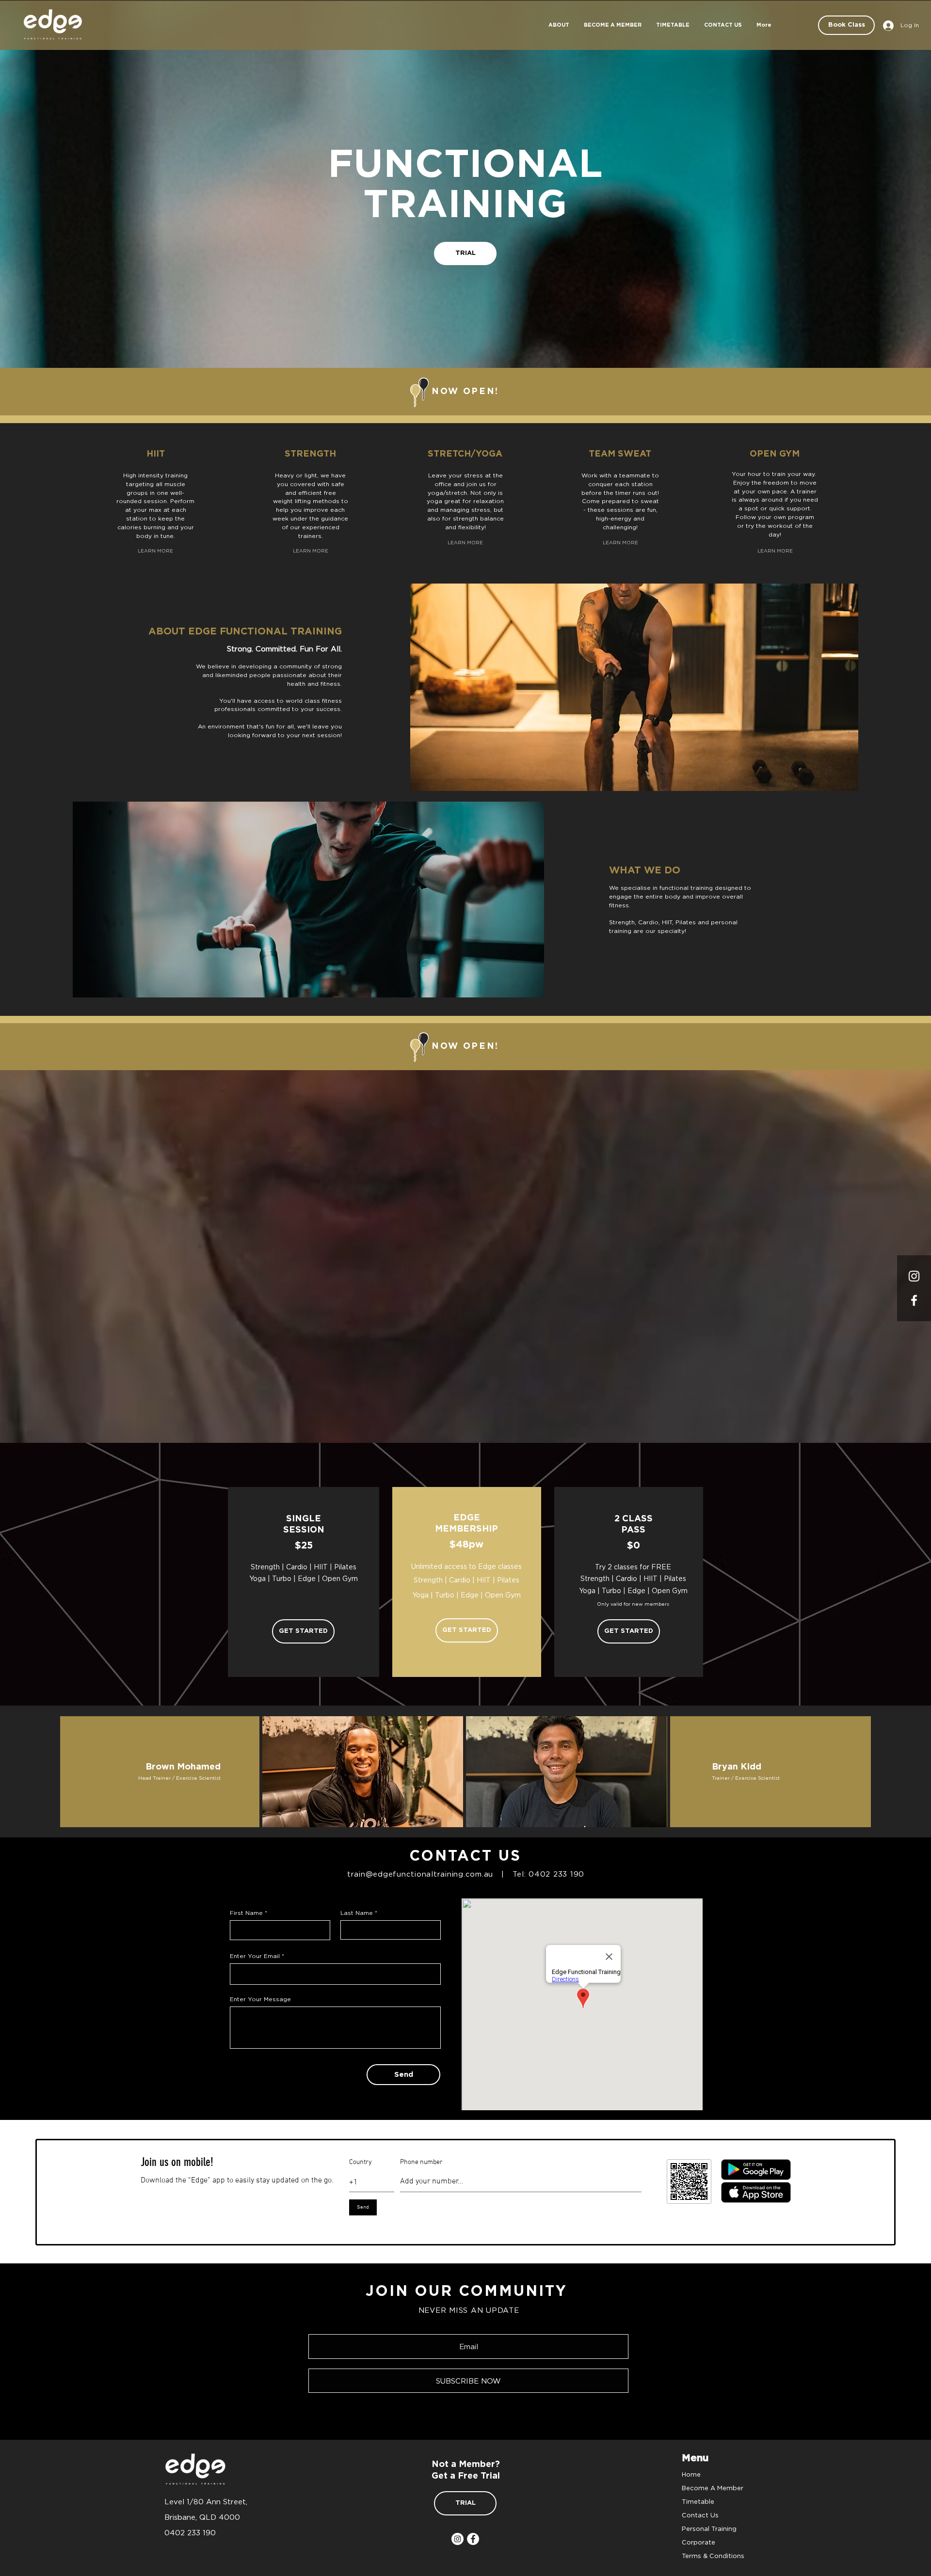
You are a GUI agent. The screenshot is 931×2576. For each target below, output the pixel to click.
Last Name (357, 1913)
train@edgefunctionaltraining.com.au (420, 1874)
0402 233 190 (556, 1874)
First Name (246, 1913)
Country (361, 2163)
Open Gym (503, 1595)
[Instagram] (914, 1276)
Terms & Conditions (713, 2556)
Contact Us (700, 2515)
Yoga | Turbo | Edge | (449, 1595)
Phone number (421, 2163)
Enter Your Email (255, 1956)
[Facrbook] (914, 1300)
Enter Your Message (260, 1999)
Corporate (698, 2542)
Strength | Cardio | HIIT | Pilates (466, 1580)
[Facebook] (473, 2539)
